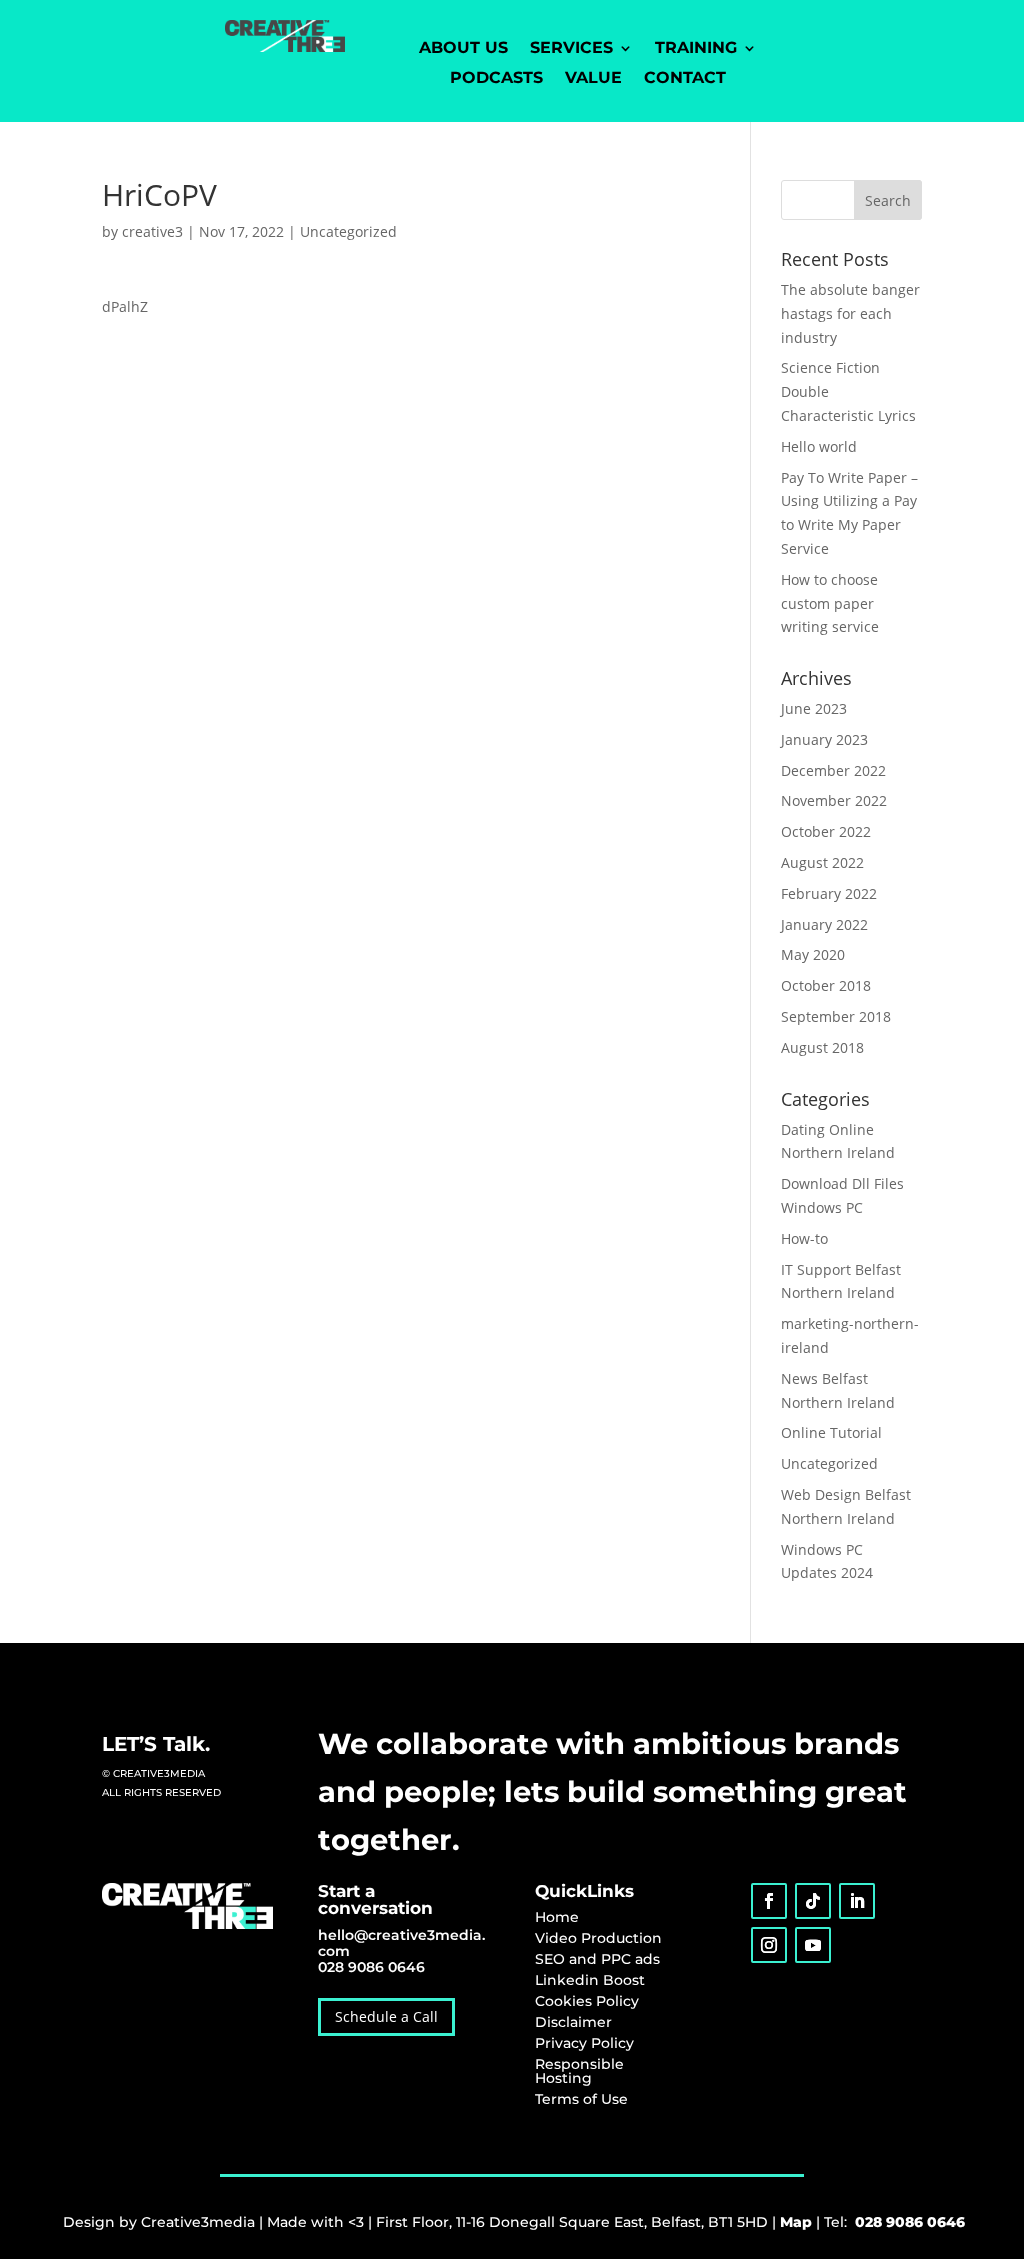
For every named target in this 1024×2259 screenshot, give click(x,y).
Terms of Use (581, 2099)
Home (557, 1917)
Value (593, 79)
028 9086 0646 (371, 1967)
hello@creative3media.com (401, 1943)
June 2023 (814, 708)
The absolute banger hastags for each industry (850, 313)
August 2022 (822, 862)
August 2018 (822, 1047)
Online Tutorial (831, 1432)
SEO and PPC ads (597, 1959)
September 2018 (836, 1016)
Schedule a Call (386, 2016)
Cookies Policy (587, 2001)
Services (571, 49)
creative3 (152, 231)
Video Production (598, 1938)
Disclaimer (573, 2022)
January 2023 (824, 739)
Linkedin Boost (590, 1980)
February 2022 (829, 893)
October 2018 (826, 985)
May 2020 (813, 954)
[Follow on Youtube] (813, 1945)
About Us (463, 49)
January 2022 (824, 924)
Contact (685, 79)
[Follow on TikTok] (813, 1901)
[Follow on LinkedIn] (857, 1901)
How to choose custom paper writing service (830, 603)
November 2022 (834, 800)
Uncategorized (348, 231)
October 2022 (826, 831)
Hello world (819, 446)
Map (796, 2222)
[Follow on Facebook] (769, 1901)
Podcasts (496, 79)
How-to (804, 1238)
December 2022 (833, 770)
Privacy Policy (584, 2043)
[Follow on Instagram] (769, 1945)
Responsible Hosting (579, 2071)
